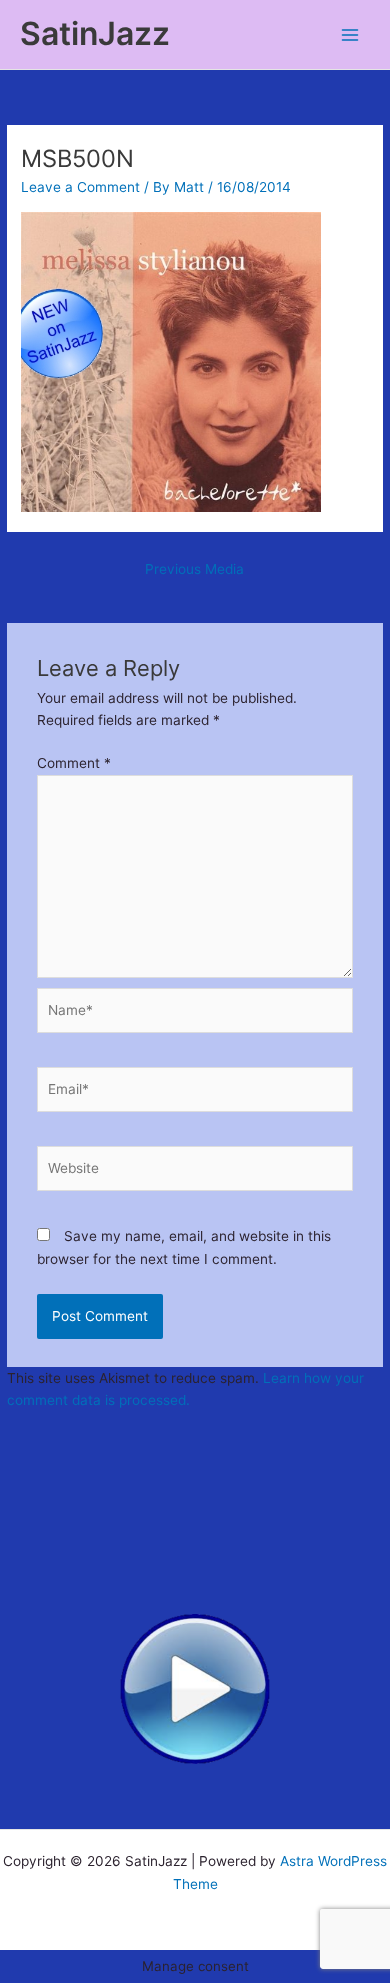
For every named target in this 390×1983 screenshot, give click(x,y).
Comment (74, 763)
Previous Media (194, 569)
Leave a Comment (80, 187)
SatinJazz (95, 33)
